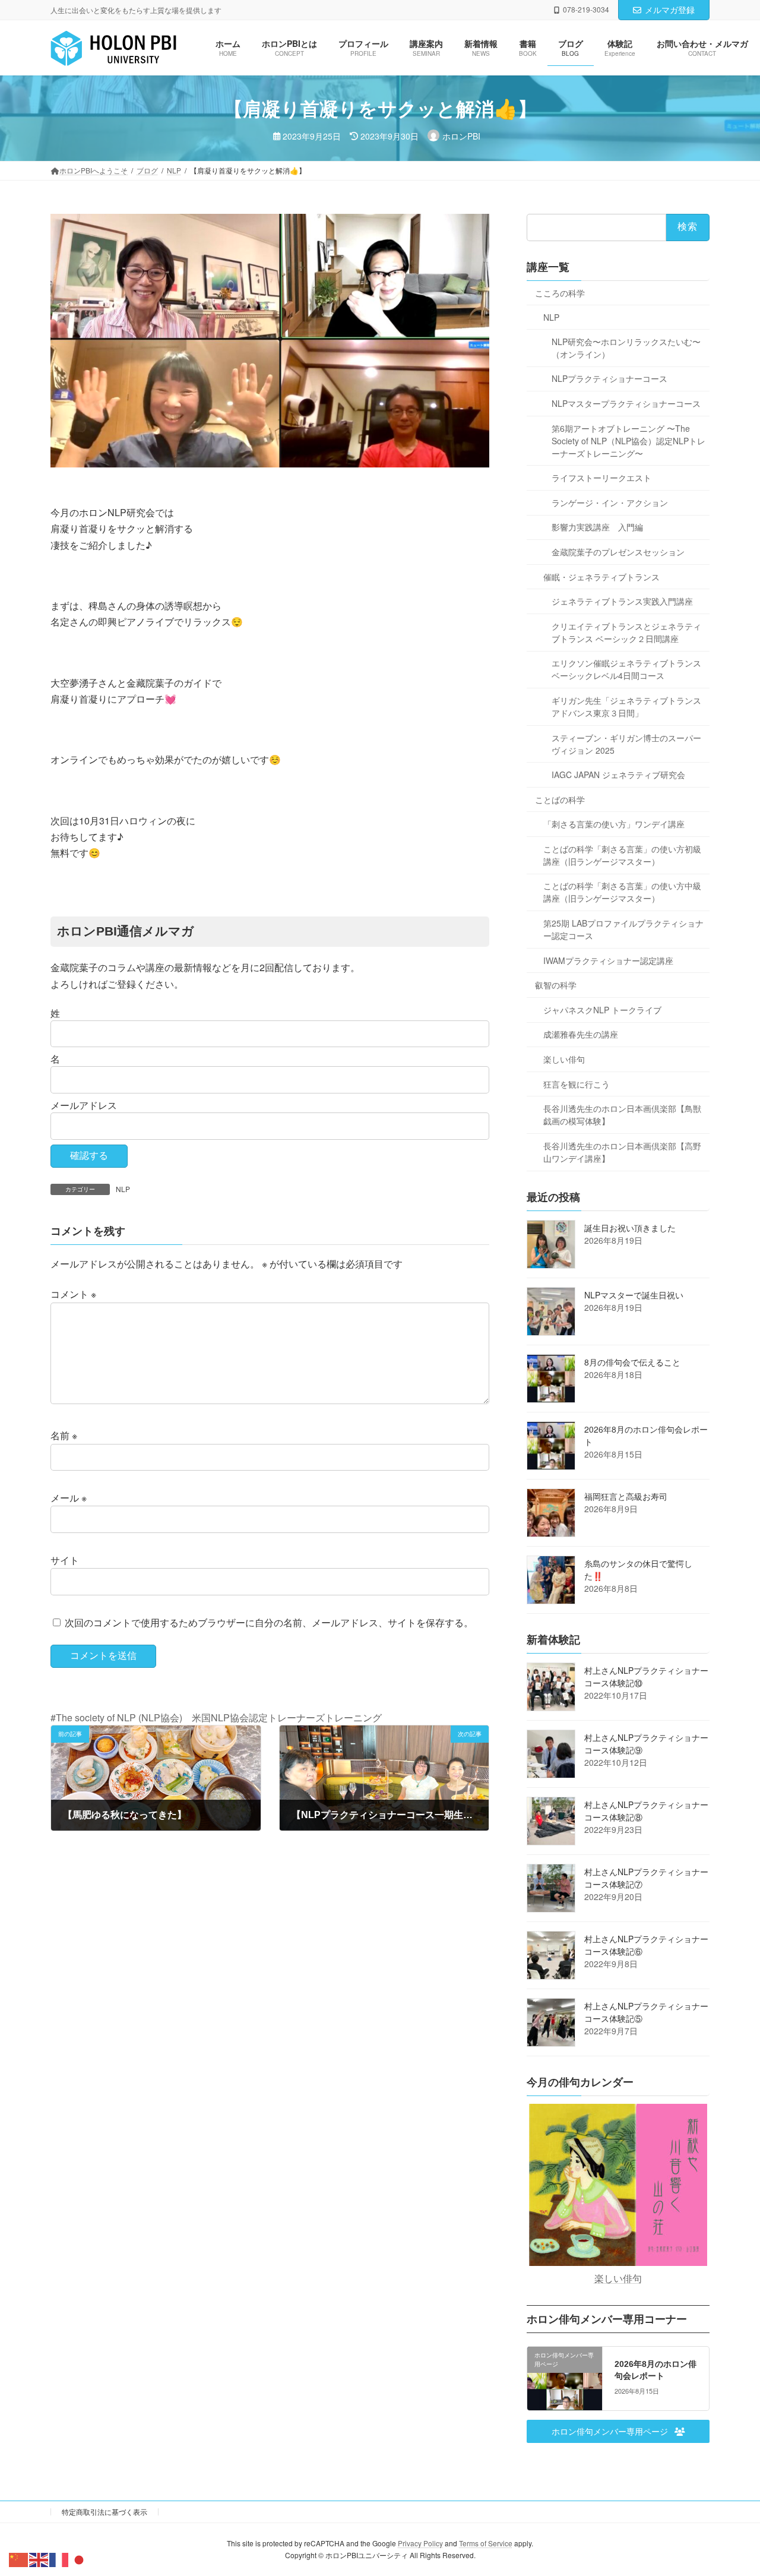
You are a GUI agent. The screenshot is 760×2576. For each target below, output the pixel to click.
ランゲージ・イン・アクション (610, 502)
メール (69, 1498)
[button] (618, 2432)
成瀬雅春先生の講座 (581, 1035)
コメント (73, 1294)
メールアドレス (84, 1105)
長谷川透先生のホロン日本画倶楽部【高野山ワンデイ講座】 (622, 1152)
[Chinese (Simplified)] (19, 2558)
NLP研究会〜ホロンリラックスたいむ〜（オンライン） (626, 348)
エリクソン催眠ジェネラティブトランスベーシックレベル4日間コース (626, 670)
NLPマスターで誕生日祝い (634, 1295)
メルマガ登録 (670, 10)
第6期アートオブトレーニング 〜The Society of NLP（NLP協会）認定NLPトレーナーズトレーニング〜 (628, 441)
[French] (59, 2558)
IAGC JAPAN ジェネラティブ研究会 (618, 775)
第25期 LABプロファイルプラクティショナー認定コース (623, 929)
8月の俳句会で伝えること (632, 1362)
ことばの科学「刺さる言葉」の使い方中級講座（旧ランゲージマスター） (622, 892)
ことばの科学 (560, 799)
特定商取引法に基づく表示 (104, 2512)
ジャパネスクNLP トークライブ (602, 1010)
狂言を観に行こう (577, 1084)
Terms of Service (486, 2543)
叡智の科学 (556, 985)
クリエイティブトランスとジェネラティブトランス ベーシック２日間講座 (626, 632)
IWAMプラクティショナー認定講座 (608, 960)
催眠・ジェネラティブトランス (601, 577)
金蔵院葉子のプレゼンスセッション (618, 552)
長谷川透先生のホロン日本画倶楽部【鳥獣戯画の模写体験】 (622, 1115)
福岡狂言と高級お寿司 (626, 1496)
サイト (65, 1560)
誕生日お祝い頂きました (630, 1228)
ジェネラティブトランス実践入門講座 (622, 602)
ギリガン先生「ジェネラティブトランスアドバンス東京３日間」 (626, 707)
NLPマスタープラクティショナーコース (626, 403)
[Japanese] (80, 2558)
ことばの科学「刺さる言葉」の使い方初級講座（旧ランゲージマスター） (622, 855)
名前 (64, 1435)
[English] (39, 2558)
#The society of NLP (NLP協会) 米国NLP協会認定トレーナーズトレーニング (216, 1717)
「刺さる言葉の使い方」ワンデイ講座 (614, 824)
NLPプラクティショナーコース (609, 379)
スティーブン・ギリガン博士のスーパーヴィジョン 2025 (626, 744)
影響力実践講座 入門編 (597, 527)
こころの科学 (560, 293)
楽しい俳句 (564, 1059)
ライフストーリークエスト (601, 478)
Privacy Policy (420, 2543)
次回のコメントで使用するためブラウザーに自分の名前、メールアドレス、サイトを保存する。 (269, 1622)
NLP (123, 1189)
